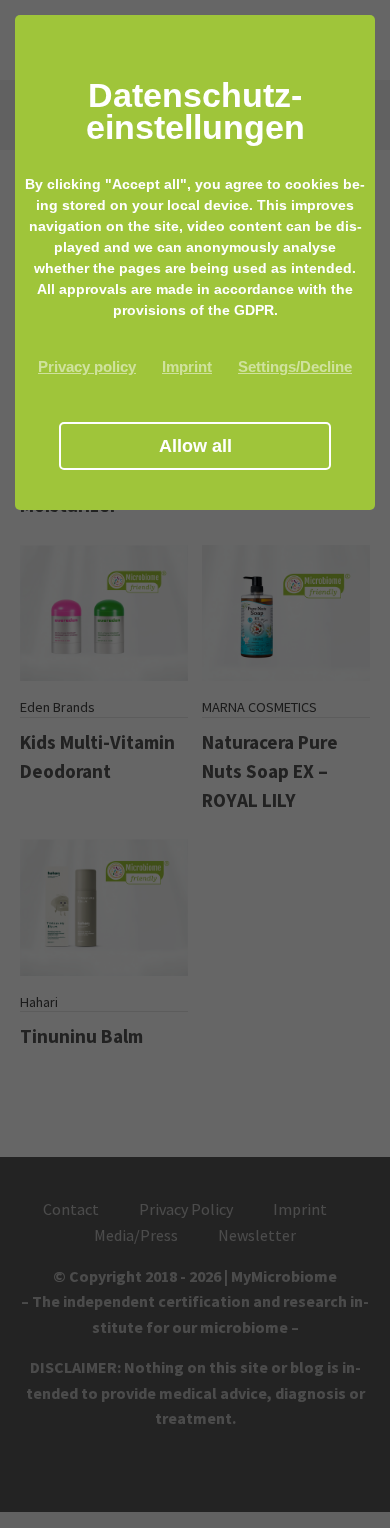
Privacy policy (87, 366)
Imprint (187, 366)
